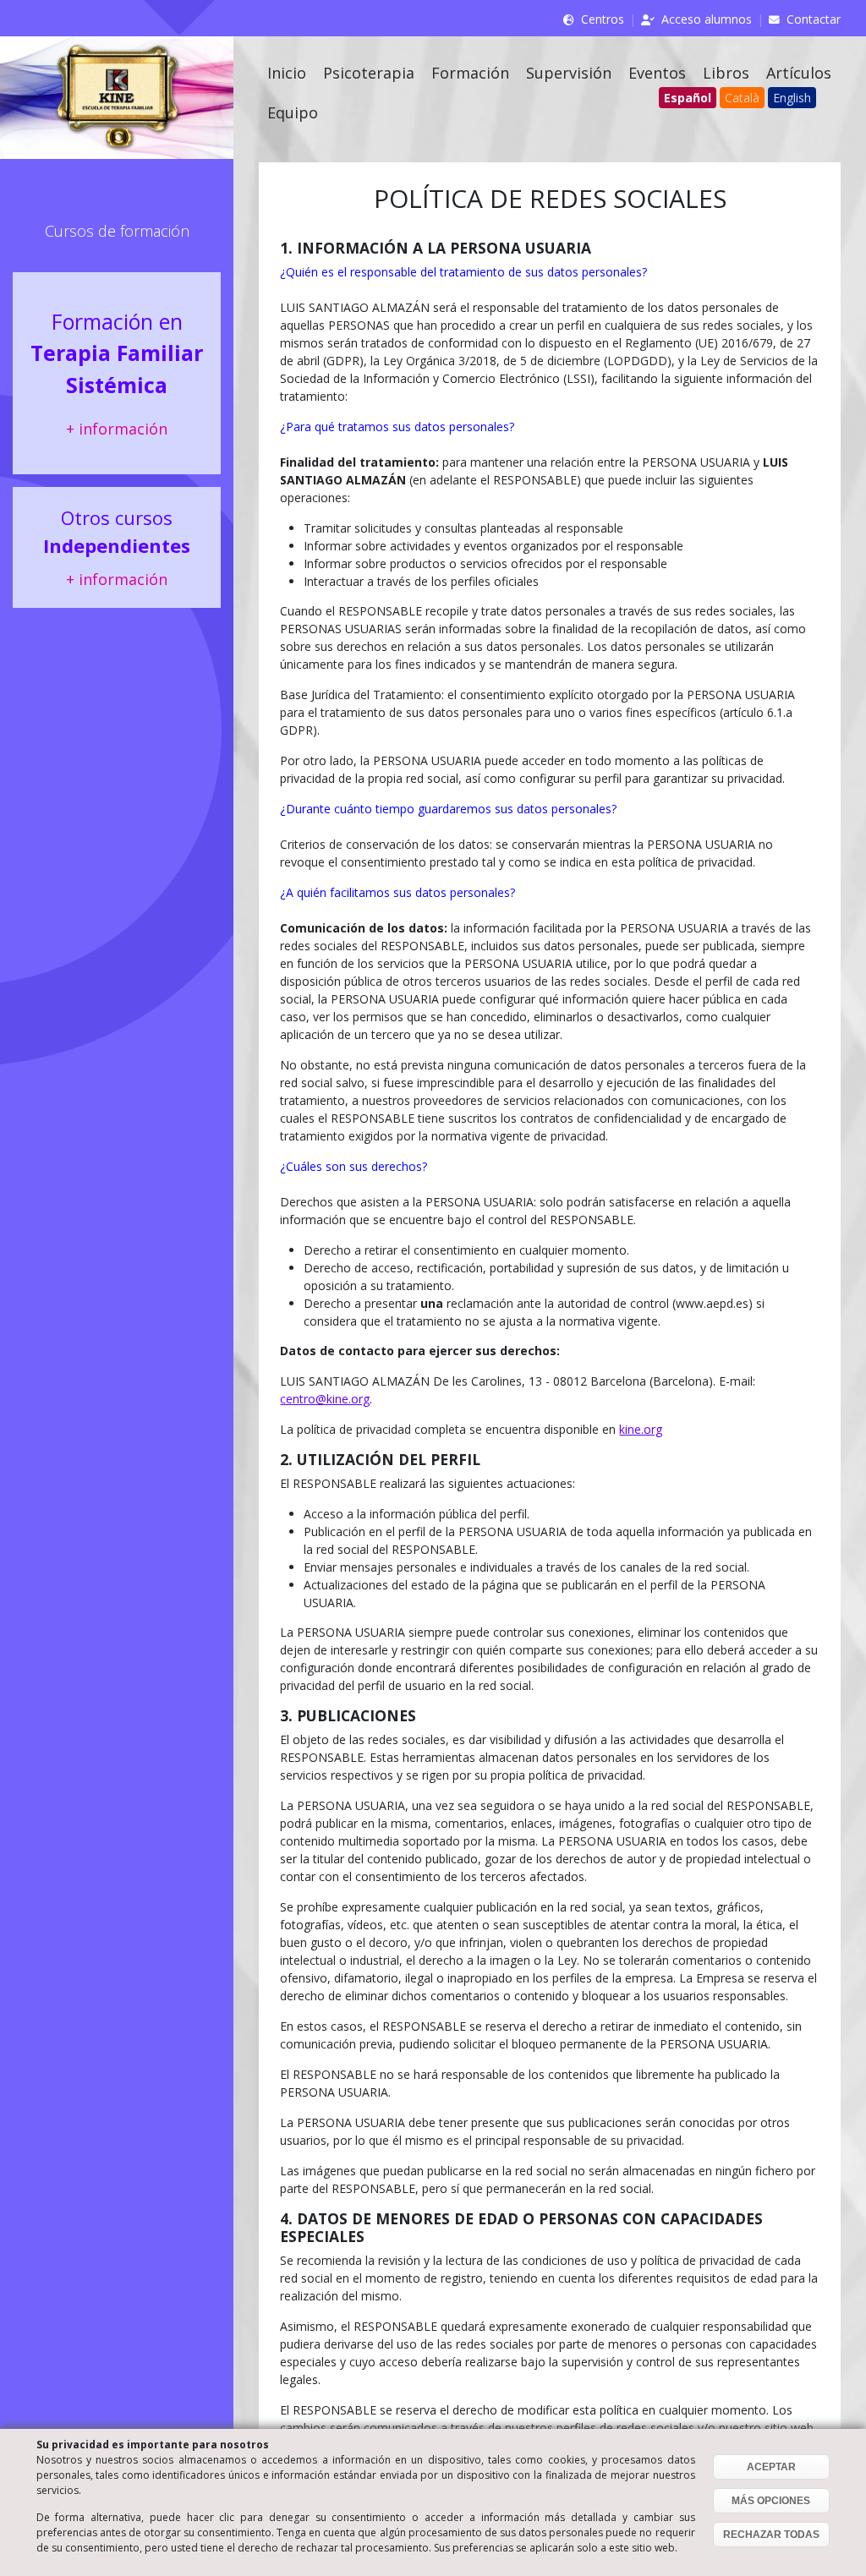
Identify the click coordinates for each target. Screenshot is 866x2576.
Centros (603, 19)
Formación (470, 73)
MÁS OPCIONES (771, 2501)
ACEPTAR (771, 2467)
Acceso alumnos (707, 19)
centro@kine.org (325, 1399)
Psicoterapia (369, 73)
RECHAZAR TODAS (771, 2535)
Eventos (657, 73)
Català (742, 98)
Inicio (287, 73)
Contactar (814, 19)
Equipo (293, 112)
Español (688, 98)
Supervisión (569, 73)
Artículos (799, 73)
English (792, 98)
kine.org (641, 1429)
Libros (726, 73)
